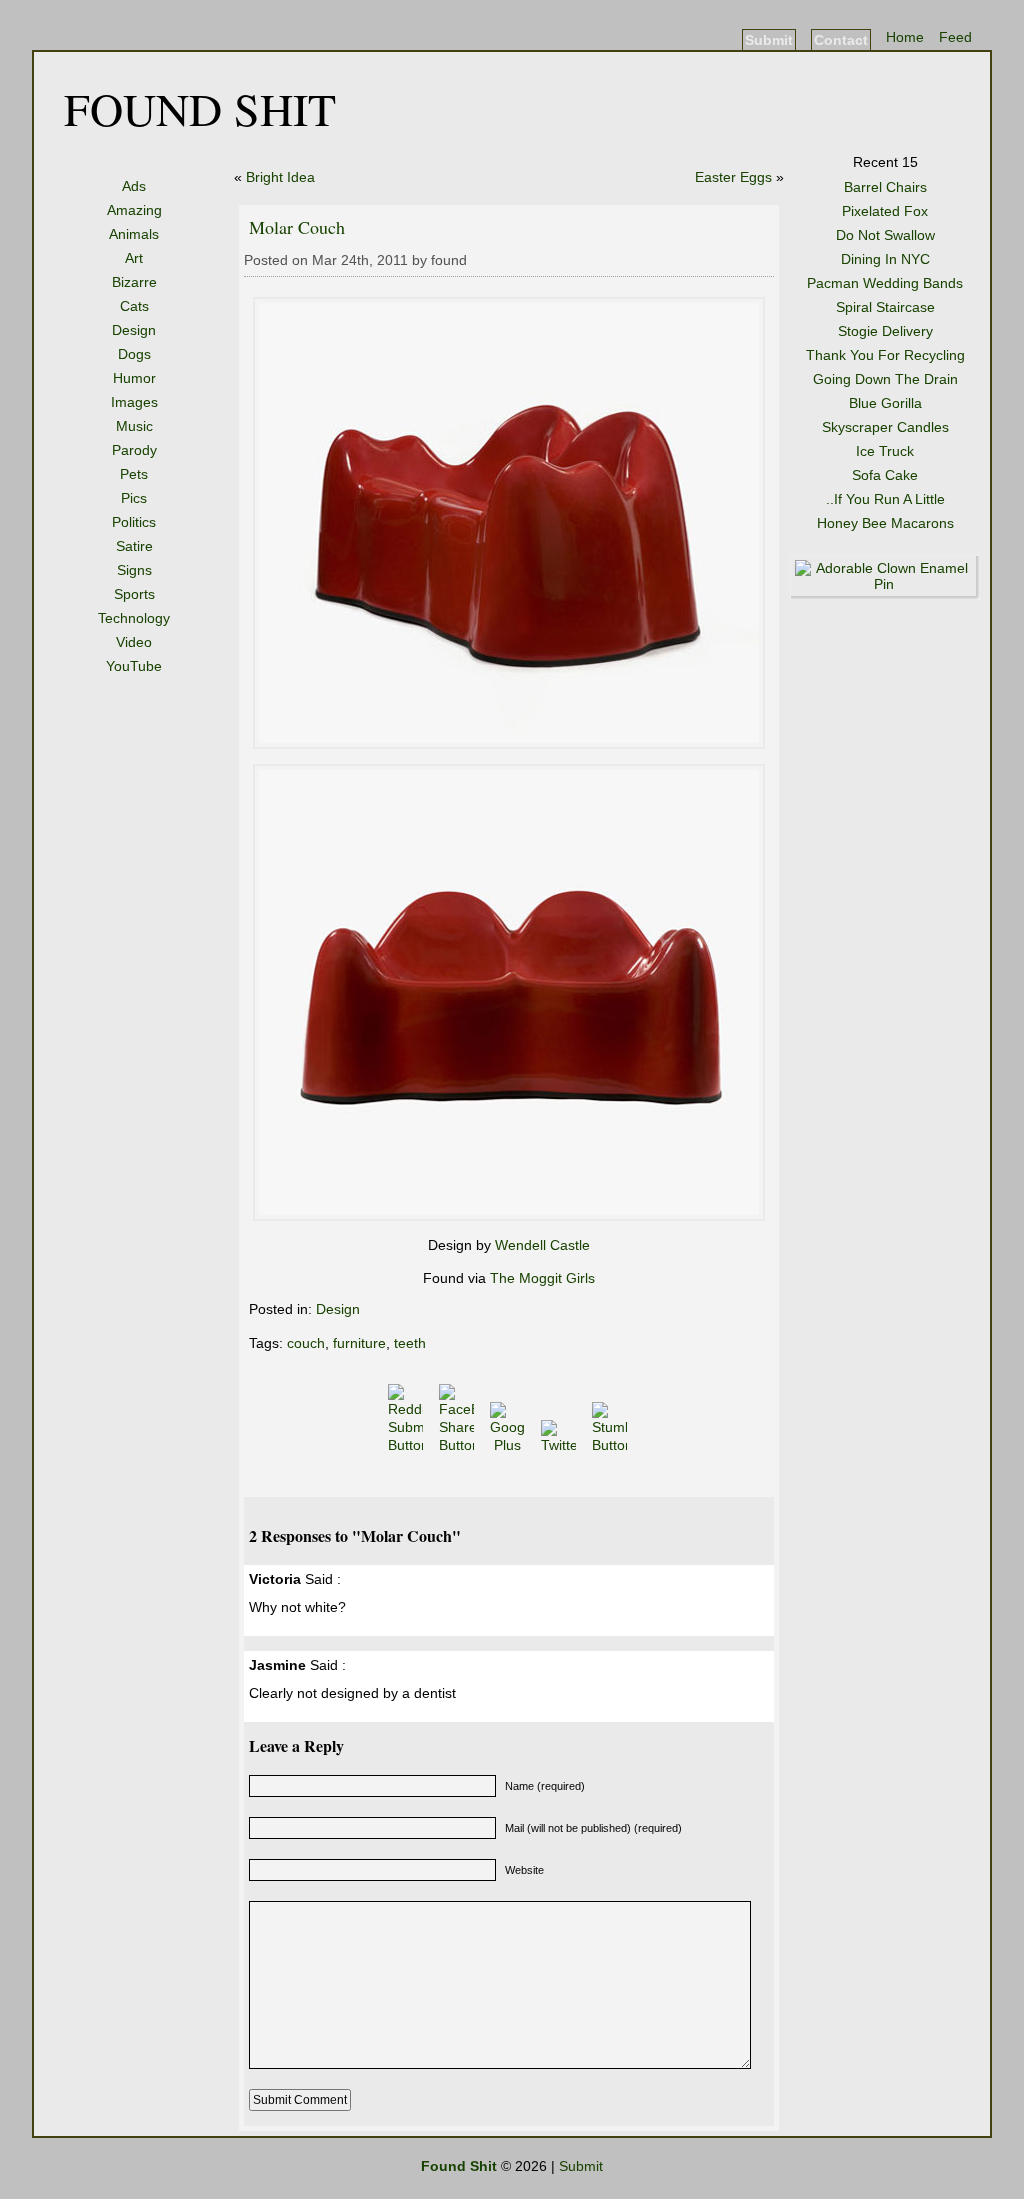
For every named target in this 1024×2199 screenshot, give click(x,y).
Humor (134, 378)
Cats (134, 306)
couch (306, 1343)
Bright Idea (280, 177)
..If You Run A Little (885, 499)
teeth (410, 1343)
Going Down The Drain (885, 379)
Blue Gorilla (885, 403)
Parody (134, 450)
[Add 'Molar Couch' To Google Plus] (509, 1445)
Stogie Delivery (885, 331)
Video (134, 642)
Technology (134, 618)
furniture (359, 1343)
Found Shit (200, 108)
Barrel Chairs (885, 187)
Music (134, 426)
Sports (134, 594)
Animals (134, 234)
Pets (134, 474)
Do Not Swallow (885, 235)
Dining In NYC (885, 259)
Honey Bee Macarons (885, 523)
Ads (134, 186)
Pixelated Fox (885, 211)
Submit (769, 40)
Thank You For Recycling (885, 355)
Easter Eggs (733, 177)
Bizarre (134, 282)
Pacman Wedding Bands (885, 283)
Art (134, 258)
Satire (134, 546)
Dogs (134, 354)
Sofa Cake (885, 475)
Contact (841, 40)
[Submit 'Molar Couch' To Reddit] (407, 1445)
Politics (134, 522)
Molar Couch (297, 227)
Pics (134, 498)
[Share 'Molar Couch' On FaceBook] (458, 1445)
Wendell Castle (542, 1245)
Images (134, 402)
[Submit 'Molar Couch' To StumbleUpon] (611, 1445)
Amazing (134, 210)
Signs (134, 570)
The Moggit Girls (542, 1278)
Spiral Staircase (885, 307)
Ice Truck (885, 451)
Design (134, 330)
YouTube (134, 666)
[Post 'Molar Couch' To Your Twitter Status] (560, 1445)
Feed (955, 37)
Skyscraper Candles (885, 427)
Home (905, 37)
